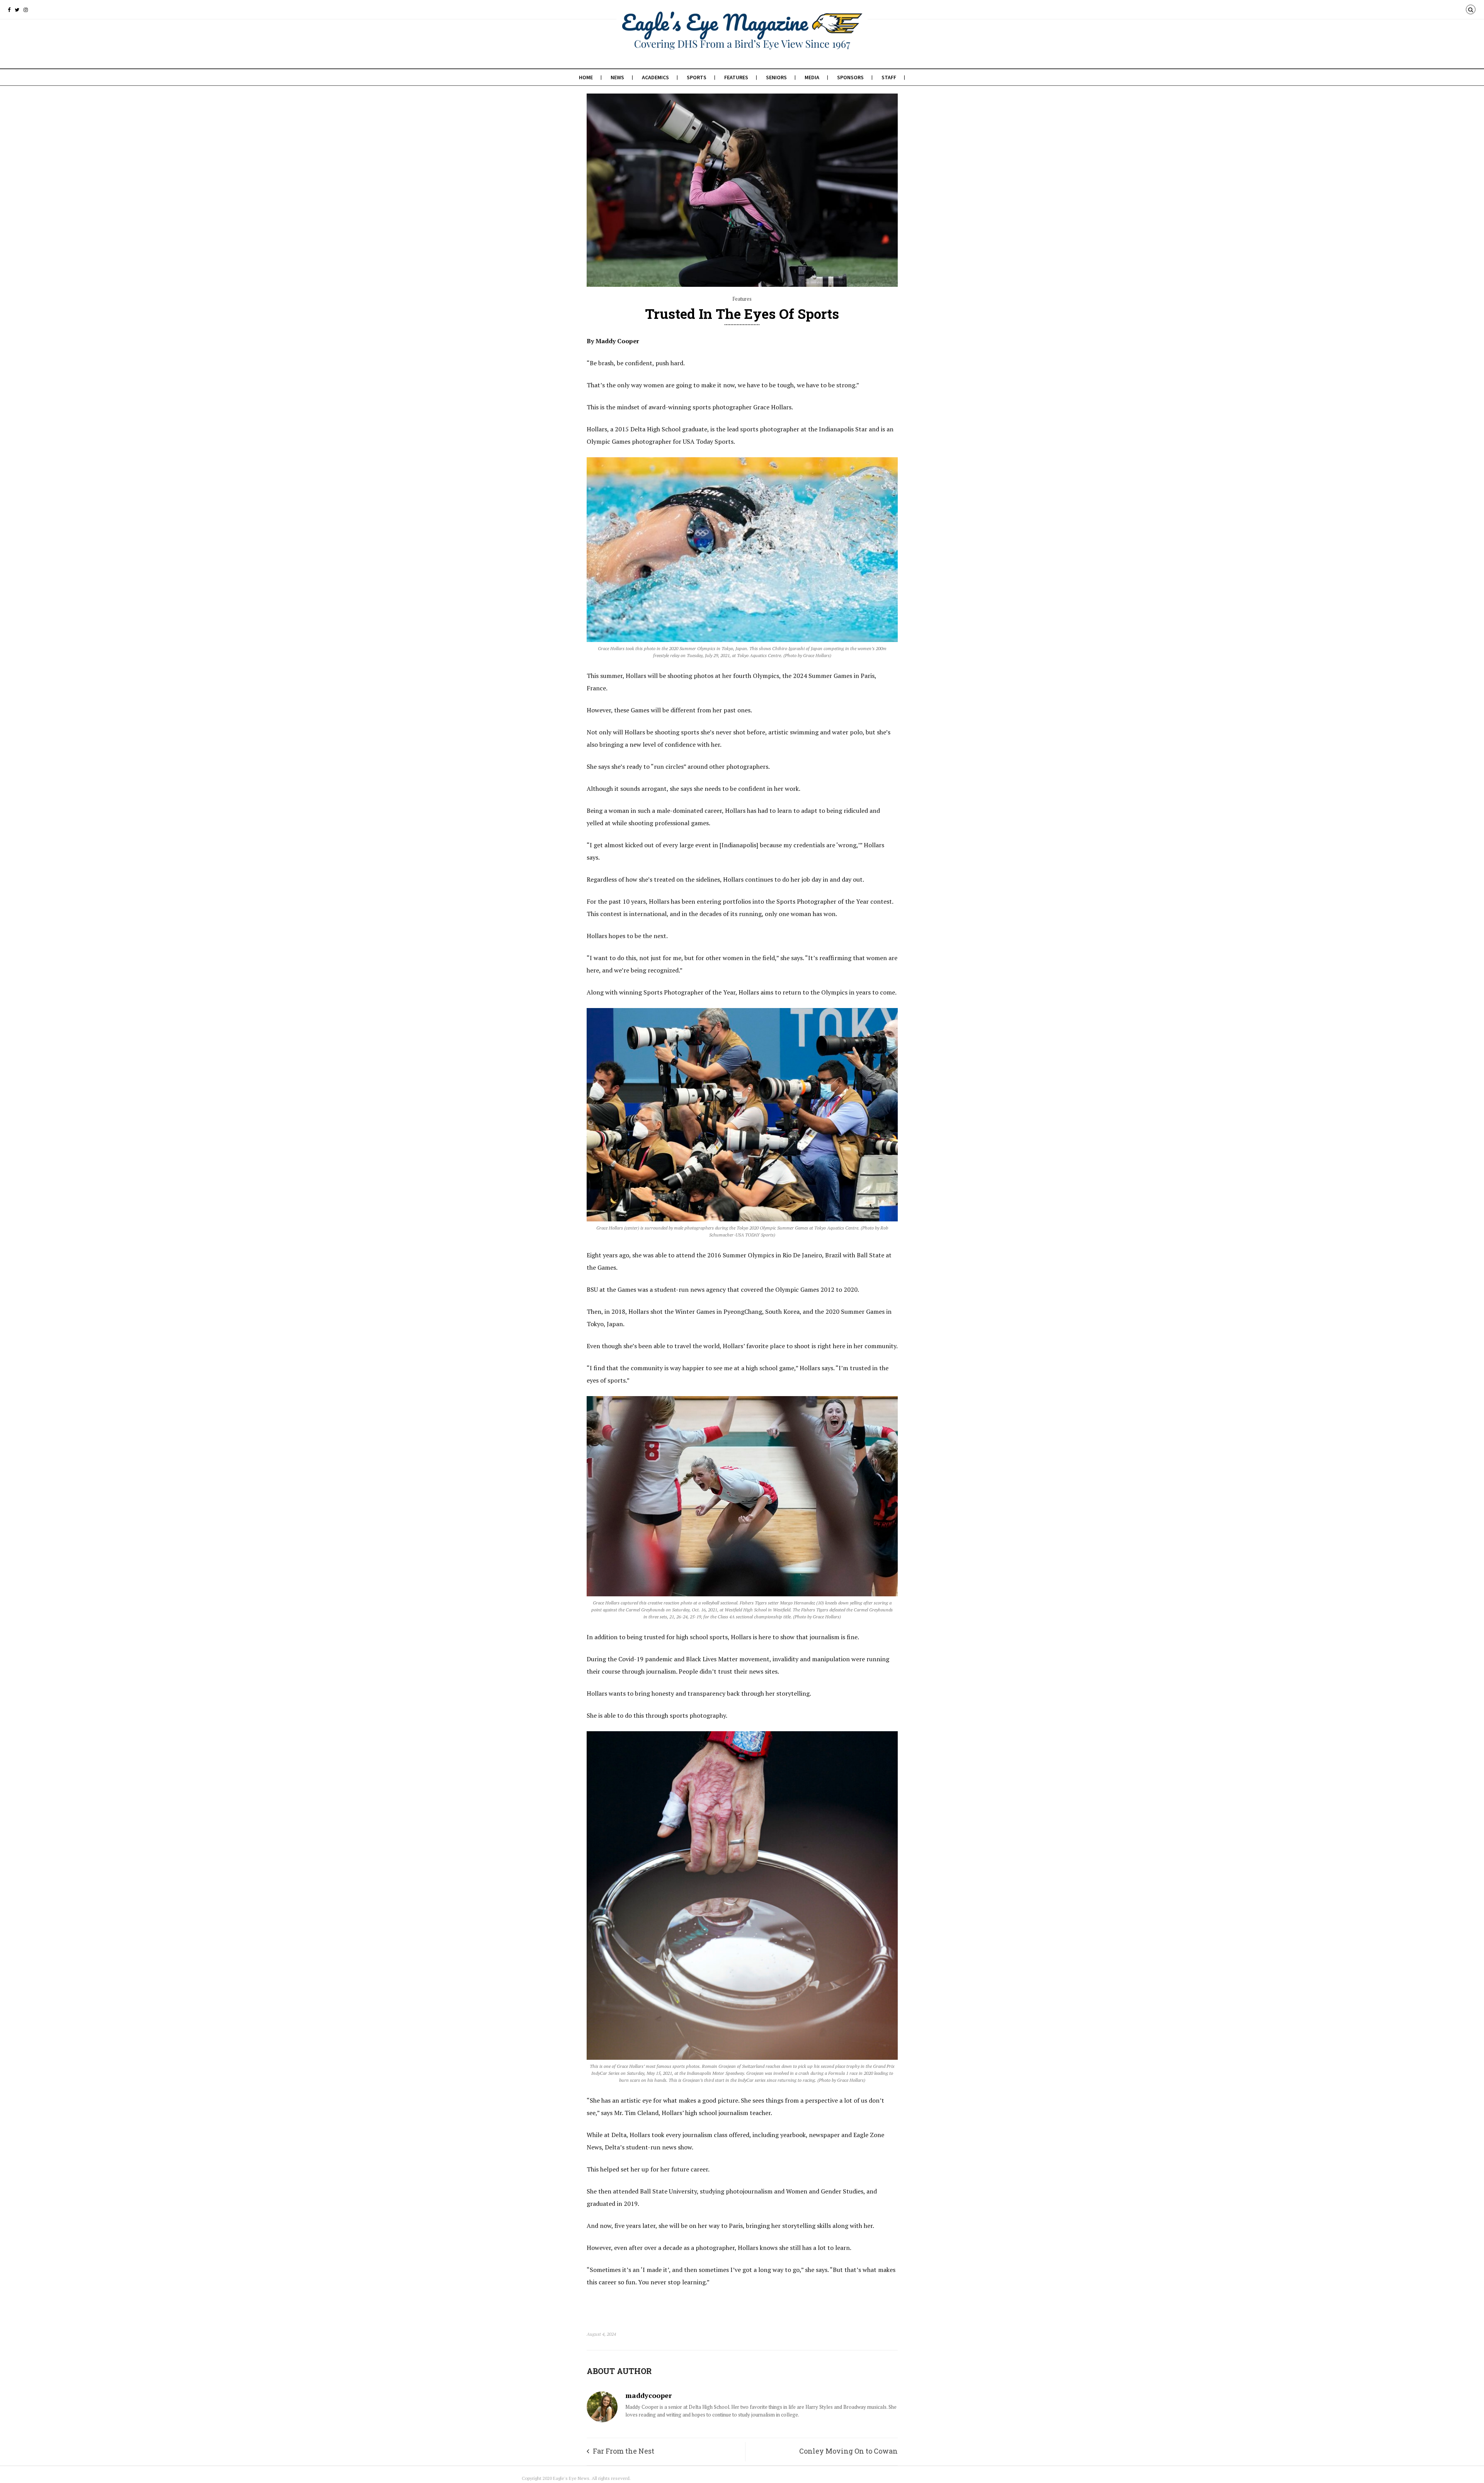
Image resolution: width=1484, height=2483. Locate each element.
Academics (655, 77)
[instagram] (26, 10)
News (617, 77)
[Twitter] (17, 10)
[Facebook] (9, 10)
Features (736, 77)
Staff (889, 77)
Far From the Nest (624, 2451)
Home (586, 77)
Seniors (776, 77)
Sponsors (850, 77)
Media (812, 77)
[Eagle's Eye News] (742, 45)
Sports (697, 77)
